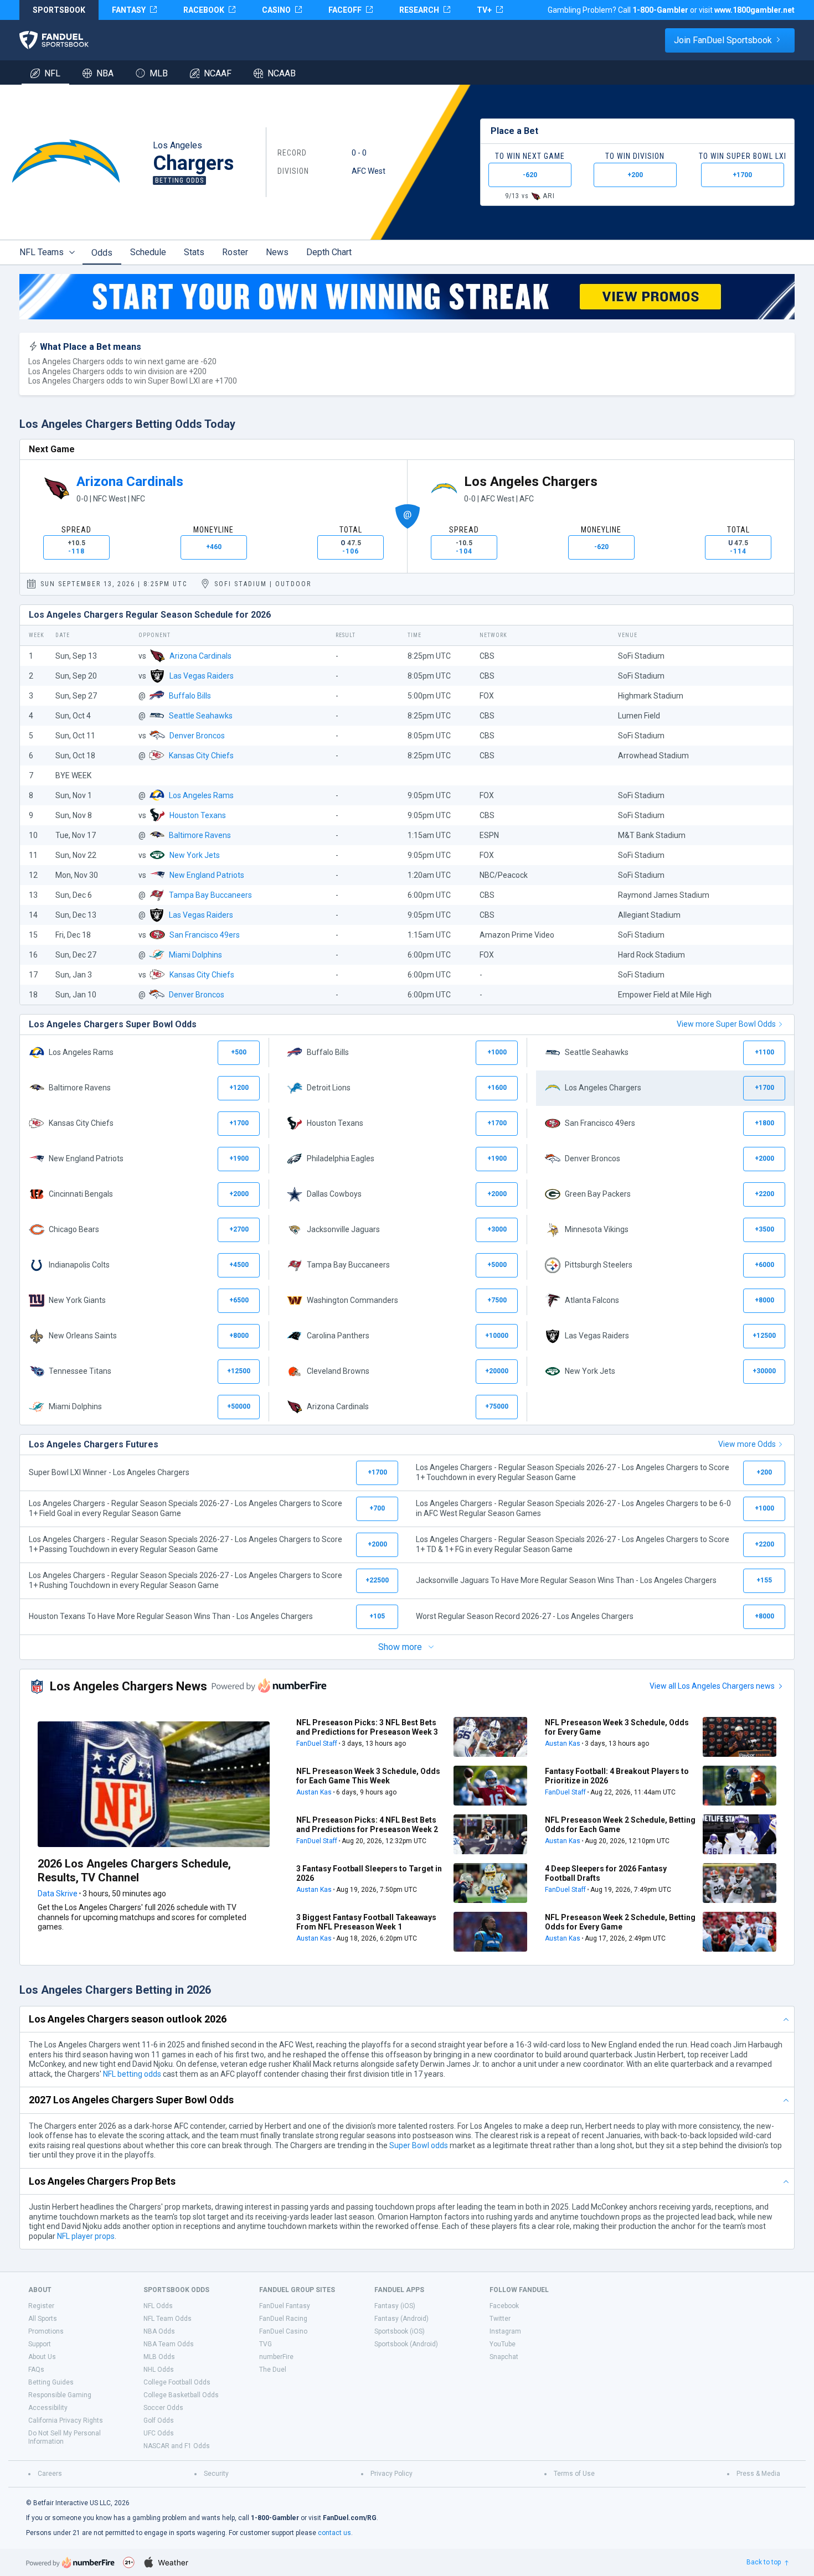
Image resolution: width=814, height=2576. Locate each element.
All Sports (43, 2319)
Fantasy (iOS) (395, 2306)
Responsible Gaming (60, 2395)
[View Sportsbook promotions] (407, 297)
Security (216, 2474)
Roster (235, 252)
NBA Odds (159, 2331)
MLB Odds (159, 2357)
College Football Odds (177, 2382)
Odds (102, 253)
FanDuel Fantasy (285, 2306)
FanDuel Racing (283, 2319)
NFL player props (86, 2236)
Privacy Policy (391, 2474)
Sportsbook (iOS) (400, 2331)
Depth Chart (329, 252)
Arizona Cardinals (130, 482)
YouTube (503, 2344)
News (277, 252)
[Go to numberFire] (70, 2562)
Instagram (505, 2331)
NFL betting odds (132, 2074)
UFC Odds (159, 2433)
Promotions (46, 2331)
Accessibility (48, 2408)
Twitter (500, 2319)
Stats (194, 252)
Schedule (148, 252)
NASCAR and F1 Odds (177, 2446)
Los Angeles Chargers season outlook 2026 (128, 2019)
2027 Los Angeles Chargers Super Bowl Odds (131, 2100)
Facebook (504, 2306)
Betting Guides (51, 2382)
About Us (42, 2357)
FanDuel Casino (283, 2331)
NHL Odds (159, 2370)
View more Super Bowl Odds (726, 1024)
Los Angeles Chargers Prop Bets (102, 2181)
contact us (334, 2533)
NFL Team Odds (168, 2319)
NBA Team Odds (169, 2344)
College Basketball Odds (181, 2395)
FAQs (36, 2370)
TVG (266, 2344)
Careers (50, 2474)
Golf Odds (159, 2420)
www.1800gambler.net (754, 10)
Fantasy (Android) (401, 2319)
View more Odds (747, 1444)
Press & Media (758, 2474)
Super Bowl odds (419, 2145)
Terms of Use (574, 2474)
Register (41, 2306)
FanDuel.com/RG (350, 2518)
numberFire (276, 2357)
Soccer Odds (163, 2408)
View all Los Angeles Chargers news (712, 1686)
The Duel (273, 2370)
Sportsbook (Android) (406, 2344)
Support (40, 2344)
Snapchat (504, 2357)
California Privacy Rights (66, 2420)
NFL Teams (42, 252)
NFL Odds (158, 2306)
